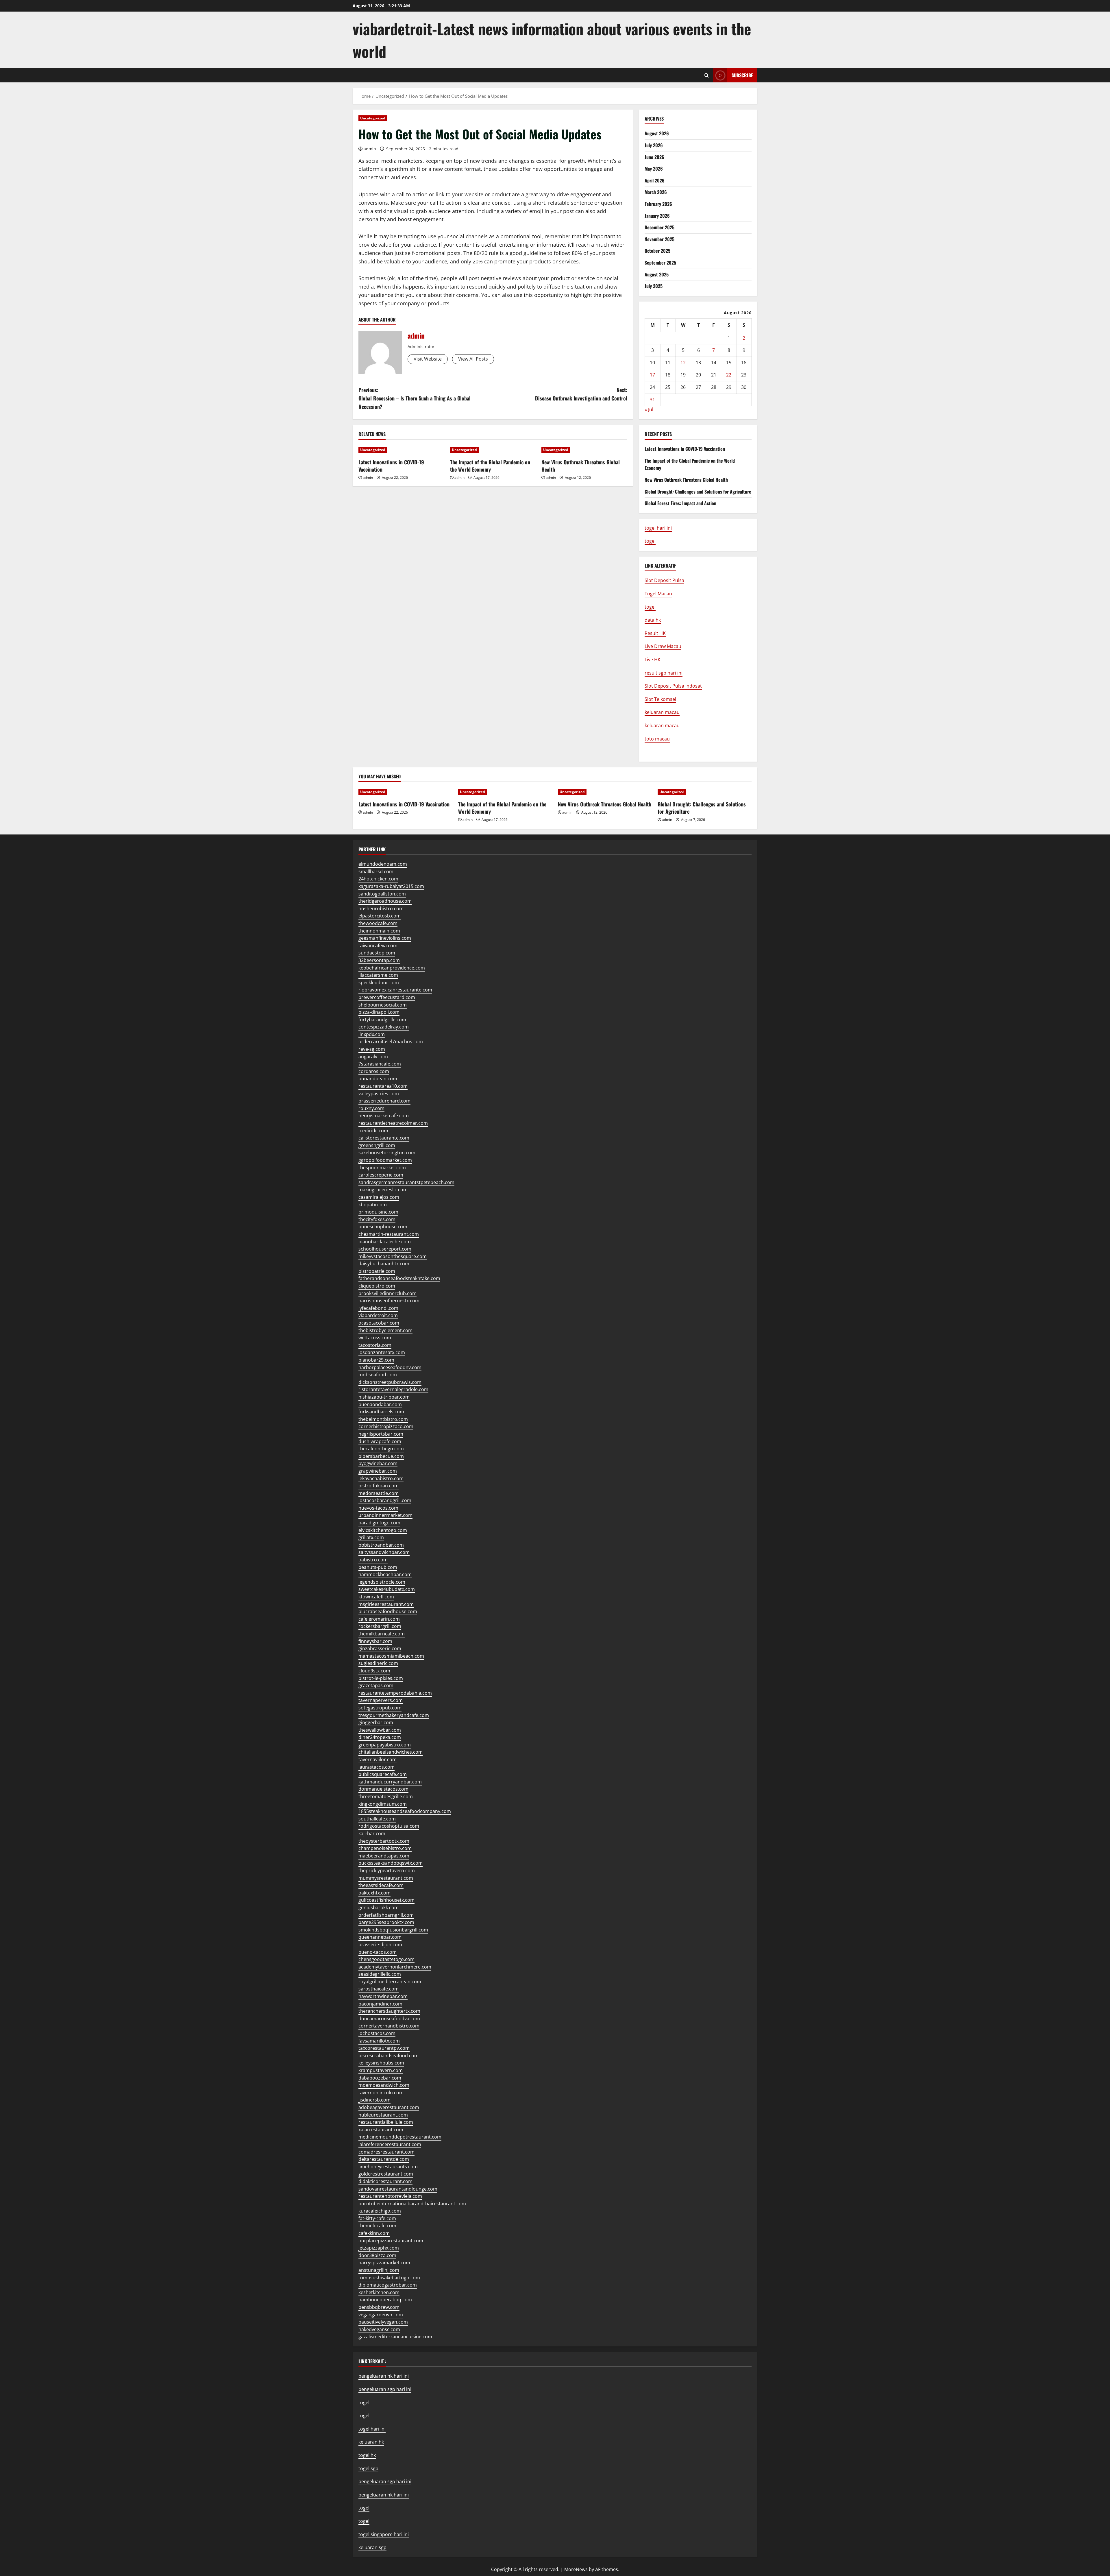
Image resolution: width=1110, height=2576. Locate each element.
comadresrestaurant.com (386, 2152)
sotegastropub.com (380, 1708)
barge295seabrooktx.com (386, 1922)
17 (652, 375)
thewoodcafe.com (378, 923)
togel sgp (368, 2468)
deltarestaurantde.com (384, 2159)
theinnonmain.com (379, 931)
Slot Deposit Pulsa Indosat (673, 686)
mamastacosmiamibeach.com (391, 1656)
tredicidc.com (373, 1131)
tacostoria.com (375, 1345)
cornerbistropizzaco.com (386, 1426)
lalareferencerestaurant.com (390, 2144)
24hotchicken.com (378, 879)
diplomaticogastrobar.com (388, 2285)
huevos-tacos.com (378, 1508)
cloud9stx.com (374, 1671)
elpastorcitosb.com (380, 916)
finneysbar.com (375, 1641)
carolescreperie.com (381, 1175)
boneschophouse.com (383, 1227)
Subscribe (742, 75)
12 (683, 363)
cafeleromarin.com (379, 1619)
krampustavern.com (381, 2070)
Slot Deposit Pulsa (664, 580)
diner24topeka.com (380, 1737)
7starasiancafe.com (380, 1064)
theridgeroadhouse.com (385, 901)
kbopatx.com (373, 1205)
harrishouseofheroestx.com (389, 1301)
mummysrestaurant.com (386, 1878)
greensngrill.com (377, 1145)
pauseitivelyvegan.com (383, 2322)
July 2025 (654, 286)
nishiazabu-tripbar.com (384, 1397)
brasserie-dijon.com (380, 1945)
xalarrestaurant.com (381, 2130)
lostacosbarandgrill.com (385, 1500)
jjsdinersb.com (374, 2100)
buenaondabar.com (380, 1404)
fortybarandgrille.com (382, 1020)
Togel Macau (658, 594)
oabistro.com (373, 1560)
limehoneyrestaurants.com (388, 2167)
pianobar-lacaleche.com (385, 1242)
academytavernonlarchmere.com (395, 1967)
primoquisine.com (378, 1212)
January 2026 (657, 216)
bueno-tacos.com (378, 1952)
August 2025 (657, 274)
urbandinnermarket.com (385, 1515)
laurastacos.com (377, 1767)
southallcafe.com (377, 1819)
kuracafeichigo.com (380, 2211)
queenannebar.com (380, 1937)
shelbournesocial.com (383, 1005)
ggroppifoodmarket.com (385, 1160)
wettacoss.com (375, 1338)
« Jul (649, 409)
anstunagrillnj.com (379, 2270)
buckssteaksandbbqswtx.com (391, 1863)
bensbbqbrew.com (379, 2307)
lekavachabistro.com (381, 1478)
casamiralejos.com (379, 1197)
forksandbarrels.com (381, 1412)
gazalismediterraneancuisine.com (395, 2337)
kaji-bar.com (372, 1833)
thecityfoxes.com (377, 1219)
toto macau (657, 739)
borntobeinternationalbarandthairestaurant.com (412, 2204)
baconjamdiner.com (380, 2004)
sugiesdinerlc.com (378, 1663)
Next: (581, 394)
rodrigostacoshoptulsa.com (389, 1826)
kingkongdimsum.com (383, 1804)
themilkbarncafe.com (382, 1634)
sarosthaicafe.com (379, 1989)
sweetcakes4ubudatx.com (387, 1589)
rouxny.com (371, 1108)
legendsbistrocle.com (382, 1582)
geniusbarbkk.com (379, 1907)
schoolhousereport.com (385, 1249)
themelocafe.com (377, 2226)
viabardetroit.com (378, 1315)
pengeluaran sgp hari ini (385, 2389)
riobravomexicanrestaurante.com (395, 990)
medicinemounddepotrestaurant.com (400, 2137)
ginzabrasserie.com (380, 1648)
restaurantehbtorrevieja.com (390, 2196)
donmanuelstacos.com (383, 1789)
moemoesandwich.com (384, 2085)
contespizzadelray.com (384, 1027)
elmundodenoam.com (383, 864)
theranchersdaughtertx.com (389, 2011)
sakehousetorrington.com (387, 1153)
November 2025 (659, 239)
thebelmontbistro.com (383, 1419)
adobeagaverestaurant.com (389, 2107)
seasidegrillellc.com (380, 1974)
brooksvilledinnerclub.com (387, 1293)
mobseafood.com (378, 1375)
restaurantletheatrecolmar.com (393, 1123)
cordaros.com (374, 1071)
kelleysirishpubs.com (381, 2063)
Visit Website (428, 359)
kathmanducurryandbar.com (390, 1782)
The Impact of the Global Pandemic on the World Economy (490, 466)
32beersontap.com (379, 960)
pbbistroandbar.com (381, 1545)
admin (370, 149)
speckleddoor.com (379, 983)
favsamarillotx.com (379, 2041)
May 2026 (654, 169)
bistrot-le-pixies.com (381, 1678)
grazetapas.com (376, 1685)
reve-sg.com (372, 1049)
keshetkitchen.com (379, 2292)
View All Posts (473, 359)
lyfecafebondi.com (378, 1308)
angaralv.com (373, 1057)
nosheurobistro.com (381, 908)
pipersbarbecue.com (381, 1456)
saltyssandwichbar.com (384, 1552)
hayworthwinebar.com (383, 1996)
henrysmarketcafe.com (384, 1116)
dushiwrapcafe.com (380, 1441)
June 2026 (654, 157)
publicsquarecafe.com (383, 1774)
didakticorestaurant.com (385, 2181)
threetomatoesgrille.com (386, 1796)
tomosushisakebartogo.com (389, 2278)
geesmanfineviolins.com (385, 938)
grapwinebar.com (378, 1471)
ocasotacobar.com (379, 1323)
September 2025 (660, 263)
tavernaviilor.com (378, 1759)
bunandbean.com (378, 1079)
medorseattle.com (379, 1493)
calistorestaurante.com (384, 1138)
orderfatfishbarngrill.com (386, 1915)
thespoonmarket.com (382, 1168)
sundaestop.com (377, 953)
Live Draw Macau (663, 646)
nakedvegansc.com (379, 2329)
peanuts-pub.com (378, 1567)
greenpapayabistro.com (385, 1745)
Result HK (655, 633)
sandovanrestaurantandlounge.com (398, 2189)
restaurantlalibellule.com (386, 2122)
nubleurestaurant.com (383, 2115)
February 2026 (658, 204)
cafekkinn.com (374, 2233)
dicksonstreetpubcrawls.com (390, 1382)
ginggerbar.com (376, 1722)
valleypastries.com (379, 1094)
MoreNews (576, 2569)
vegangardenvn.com (381, 2315)
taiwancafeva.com (378, 946)
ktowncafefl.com (376, 1597)
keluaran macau (662, 712)
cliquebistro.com (377, 1286)
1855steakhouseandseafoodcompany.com (405, 1811)
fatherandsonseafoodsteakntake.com (399, 1278)
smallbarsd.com (376, 871)
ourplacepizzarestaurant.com (391, 2241)
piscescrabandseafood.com (388, 2056)
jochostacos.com (377, 2033)
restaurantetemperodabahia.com (395, 1693)
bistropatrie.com (377, 1271)
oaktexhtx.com (374, 1893)
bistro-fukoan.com (379, 1486)
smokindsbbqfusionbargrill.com (393, 1930)
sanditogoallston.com (382, 894)
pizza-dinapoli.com (379, 1012)
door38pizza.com (377, 2255)
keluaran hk (371, 2442)
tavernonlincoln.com (381, 2093)
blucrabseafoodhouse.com (388, 1611)
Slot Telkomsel (660, 699)
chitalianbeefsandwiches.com (391, 1752)
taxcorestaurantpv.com (384, 2048)
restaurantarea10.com (383, 1086)
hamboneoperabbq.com (385, 2300)
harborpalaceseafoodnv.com (390, 1367)
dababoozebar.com (380, 2078)
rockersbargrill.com (380, 1626)
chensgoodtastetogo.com (386, 1959)
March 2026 (656, 192)
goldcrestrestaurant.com (386, 2174)
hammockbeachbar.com (385, 1574)
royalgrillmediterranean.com (390, 1982)
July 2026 (654, 145)
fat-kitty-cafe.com (377, 2218)
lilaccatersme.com (378, 975)
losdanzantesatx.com (382, 1352)
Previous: (415, 398)
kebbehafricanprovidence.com (392, 968)
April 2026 (655, 180)
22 (729, 375)
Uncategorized (373, 118)
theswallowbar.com (380, 1730)
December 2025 (659, 227)
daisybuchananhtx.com (384, 1264)
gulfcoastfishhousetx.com (386, 1900)
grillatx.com (371, 1537)
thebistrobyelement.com (385, 1330)
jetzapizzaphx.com (379, 2248)
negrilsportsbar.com (381, 1434)
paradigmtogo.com (379, 1523)
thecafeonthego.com (381, 1449)
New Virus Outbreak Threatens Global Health (581, 466)
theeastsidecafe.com (381, 1885)
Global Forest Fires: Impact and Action (680, 503)
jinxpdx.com (372, 1034)
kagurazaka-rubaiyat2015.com (391, 886)
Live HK (653, 660)
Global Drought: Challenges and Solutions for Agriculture (698, 492)
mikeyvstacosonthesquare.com (393, 1256)
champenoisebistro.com (385, 1848)
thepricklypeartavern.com (387, 1870)
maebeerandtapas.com (384, 1856)
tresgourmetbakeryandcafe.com (394, 1715)
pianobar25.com (376, 1360)
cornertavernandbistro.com (389, 2026)
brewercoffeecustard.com (387, 997)
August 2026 (657, 133)
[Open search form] (707, 75)
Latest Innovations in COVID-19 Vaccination (391, 466)
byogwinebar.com (378, 1463)
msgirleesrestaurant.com (386, 1604)
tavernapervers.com (381, 1700)
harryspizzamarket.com (384, 2263)
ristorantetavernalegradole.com (393, 1389)
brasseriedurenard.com (384, 1101)
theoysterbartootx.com (384, 1841)
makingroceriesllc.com (383, 1190)
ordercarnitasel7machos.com (391, 1042)
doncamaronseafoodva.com (389, 2019)
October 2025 (657, 251)
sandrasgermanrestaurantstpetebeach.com (406, 1182)
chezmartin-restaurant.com (389, 1234)
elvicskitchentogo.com (383, 1530)
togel (364, 2416)
